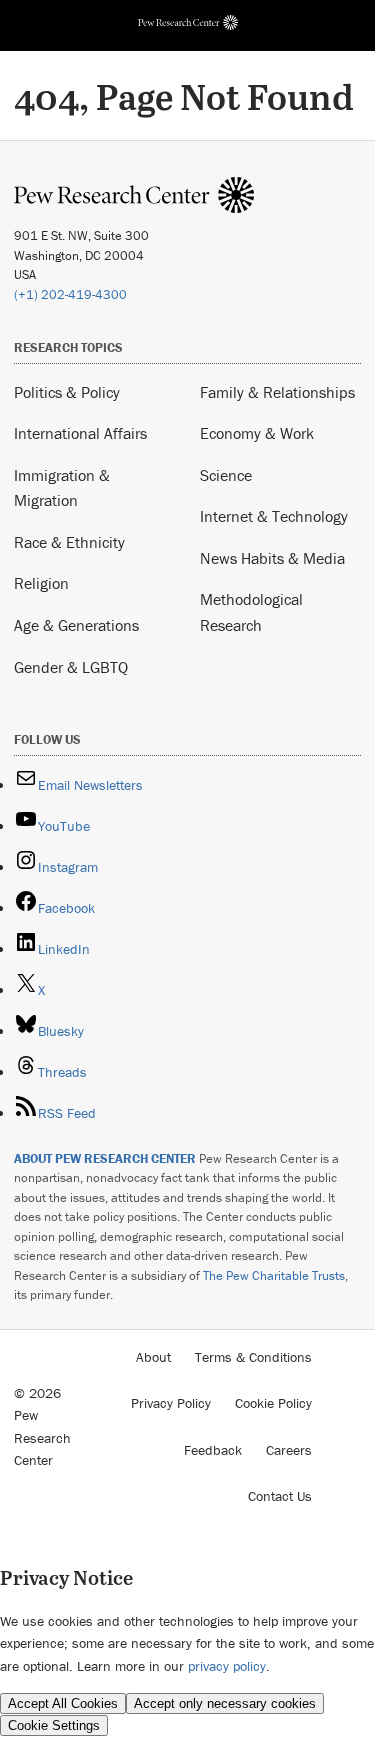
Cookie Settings (54, 1725)
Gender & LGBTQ (71, 667)
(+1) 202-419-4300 (70, 294)
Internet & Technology (274, 516)
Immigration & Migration (62, 488)
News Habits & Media (272, 558)
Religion (41, 583)
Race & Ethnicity (69, 542)
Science (226, 475)
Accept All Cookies (63, 1703)
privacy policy (227, 1666)
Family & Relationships (277, 392)
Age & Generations (76, 625)
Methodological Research (251, 612)
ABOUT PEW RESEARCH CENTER (105, 1158)
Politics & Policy (67, 392)
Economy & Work (257, 433)
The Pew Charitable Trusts (274, 1275)
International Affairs (80, 433)
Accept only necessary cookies (225, 1703)
